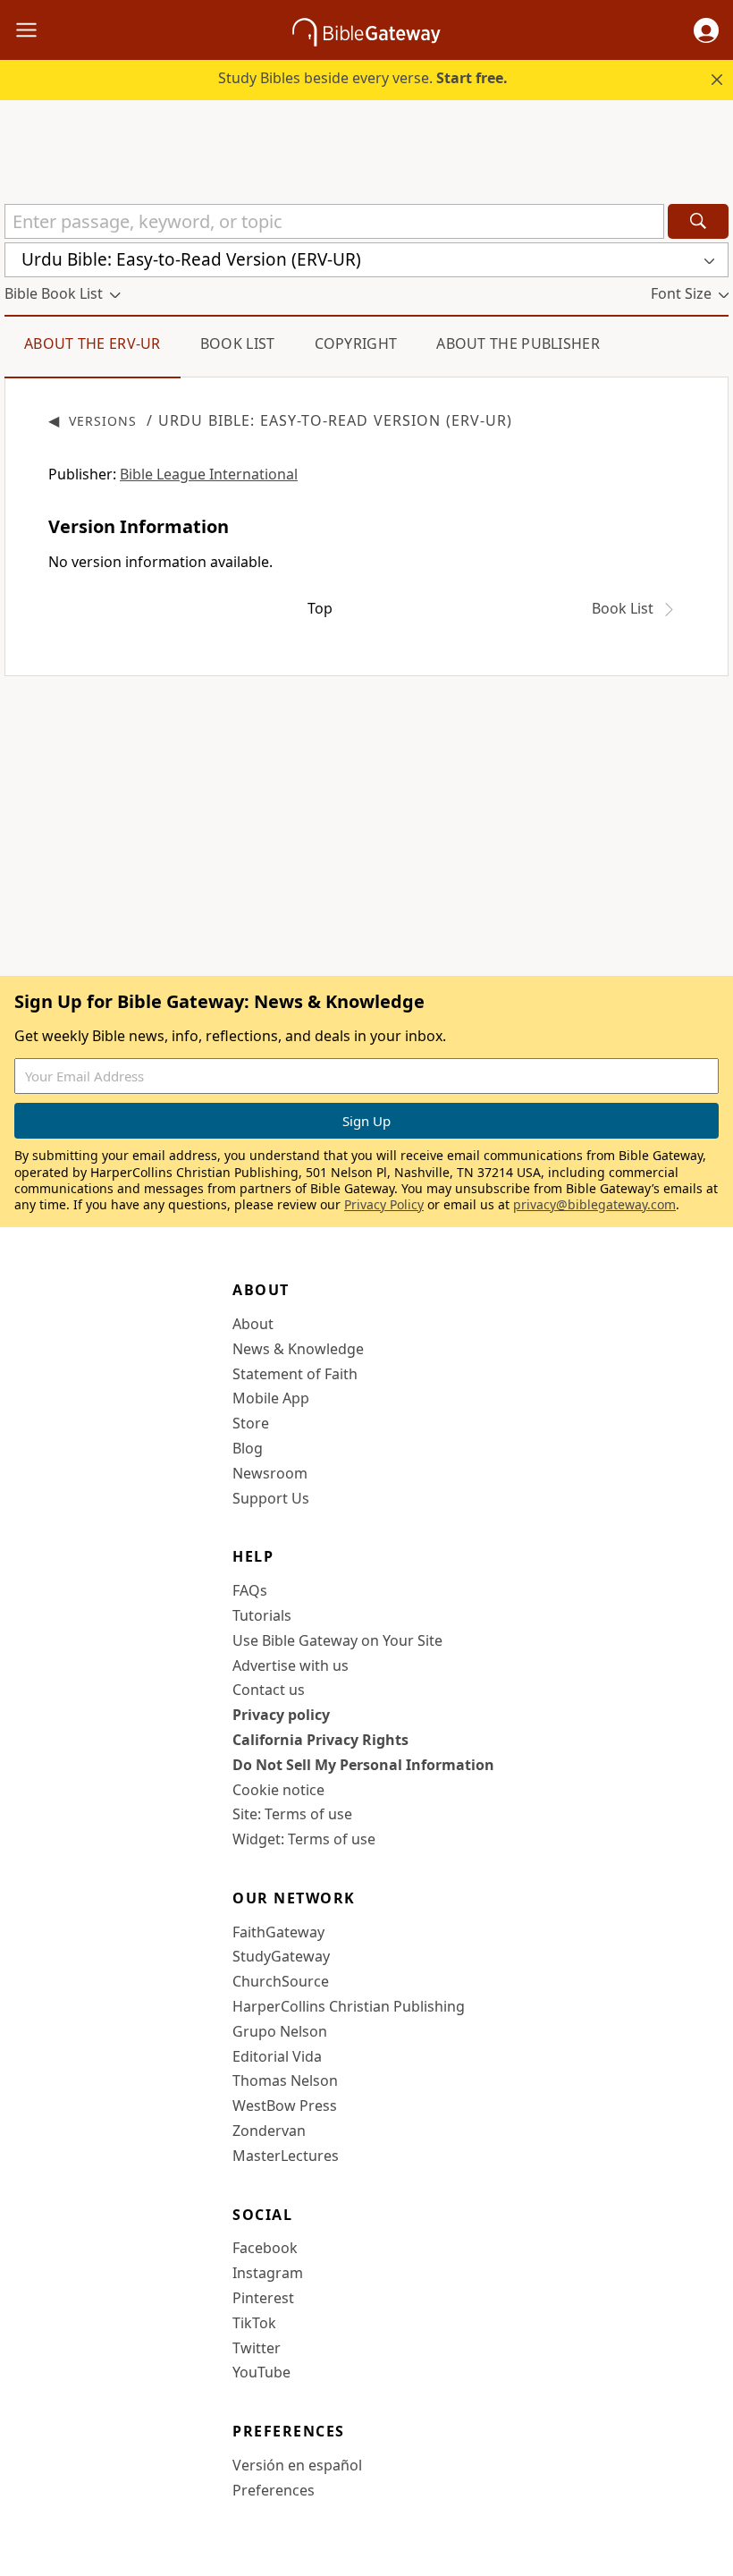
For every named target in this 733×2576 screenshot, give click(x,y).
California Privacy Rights (320, 1740)
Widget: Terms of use (304, 1839)
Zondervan (269, 2131)
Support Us (271, 1498)
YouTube (261, 2372)
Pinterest (263, 2298)
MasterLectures (286, 2156)
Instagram (268, 2273)
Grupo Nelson (280, 2031)
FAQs (250, 1590)
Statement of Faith (295, 1374)
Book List (238, 343)
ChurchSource (281, 1981)
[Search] (698, 221)
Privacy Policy (384, 1204)
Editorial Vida (277, 2056)
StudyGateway (281, 1956)
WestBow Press (285, 2106)
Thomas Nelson (285, 2080)
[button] (706, 30)
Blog (248, 1448)
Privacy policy (281, 1715)
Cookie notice (278, 1790)
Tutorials (262, 1615)
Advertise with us (291, 1665)
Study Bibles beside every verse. (363, 78)
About (253, 1324)
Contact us (269, 1690)
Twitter (257, 2348)
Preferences (274, 2490)
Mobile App (271, 1398)
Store (251, 1423)
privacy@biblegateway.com (594, 1204)
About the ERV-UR (93, 343)
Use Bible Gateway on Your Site (337, 1640)
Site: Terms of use (292, 1814)
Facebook (265, 2248)
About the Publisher (518, 343)
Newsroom (270, 1473)
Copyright (356, 343)
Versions (103, 421)
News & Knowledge (298, 1349)
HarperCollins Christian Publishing (349, 2006)
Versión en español (297, 2465)
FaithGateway (278, 1932)
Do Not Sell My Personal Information (363, 1765)
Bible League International (209, 474)
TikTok (254, 2323)
